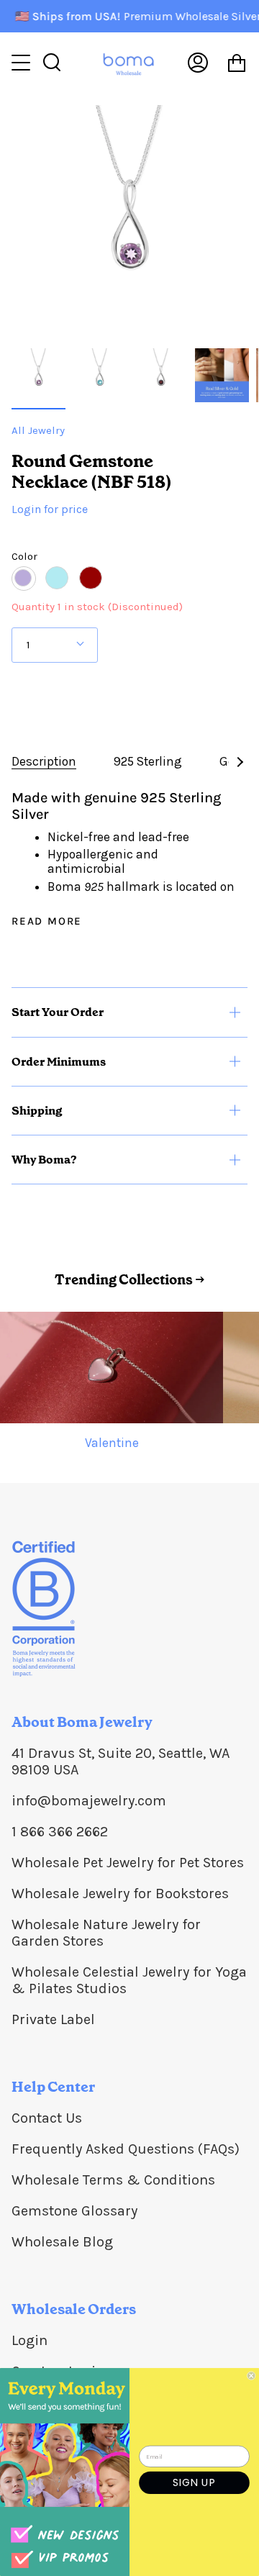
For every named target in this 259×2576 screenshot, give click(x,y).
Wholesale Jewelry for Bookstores (120, 1894)
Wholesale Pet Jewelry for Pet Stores (128, 1863)
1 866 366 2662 (60, 1832)
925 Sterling (148, 761)
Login (29, 2340)
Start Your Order (58, 1012)
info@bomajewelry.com (89, 1801)
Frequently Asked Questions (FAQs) (126, 2149)
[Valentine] (112, 1368)
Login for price (50, 509)
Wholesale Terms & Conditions (113, 2180)
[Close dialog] (251, 2376)
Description (44, 761)
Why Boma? (44, 1160)
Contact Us (47, 2118)
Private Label (53, 2019)
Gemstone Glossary (74, 2211)
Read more (47, 921)
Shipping (37, 1111)
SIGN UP (194, 2482)
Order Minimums (59, 1062)
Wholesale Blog (62, 2242)
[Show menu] (22, 63)
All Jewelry (38, 430)
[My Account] (198, 63)
